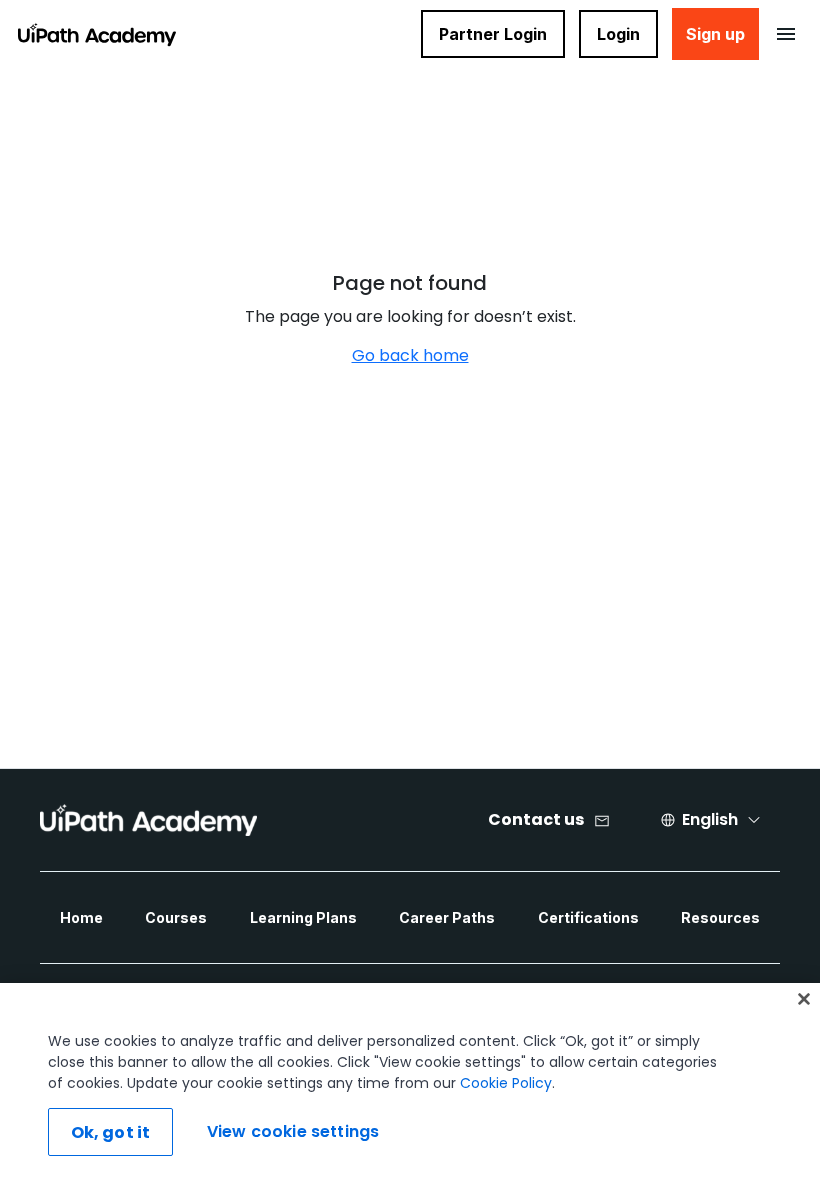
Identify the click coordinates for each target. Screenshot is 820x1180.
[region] (410, 1081)
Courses (176, 917)
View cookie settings (293, 1131)
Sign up (715, 34)
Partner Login (493, 34)
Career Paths (447, 917)
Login (618, 34)
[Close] (804, 999)
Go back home (410, 355)
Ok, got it (111, 1132)
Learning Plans (303, 917)
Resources (720, 917)
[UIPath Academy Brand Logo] (148, 820)
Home (81, 917)
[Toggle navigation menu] (785, 34)
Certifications (588, 917)
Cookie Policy (506, 1083)
